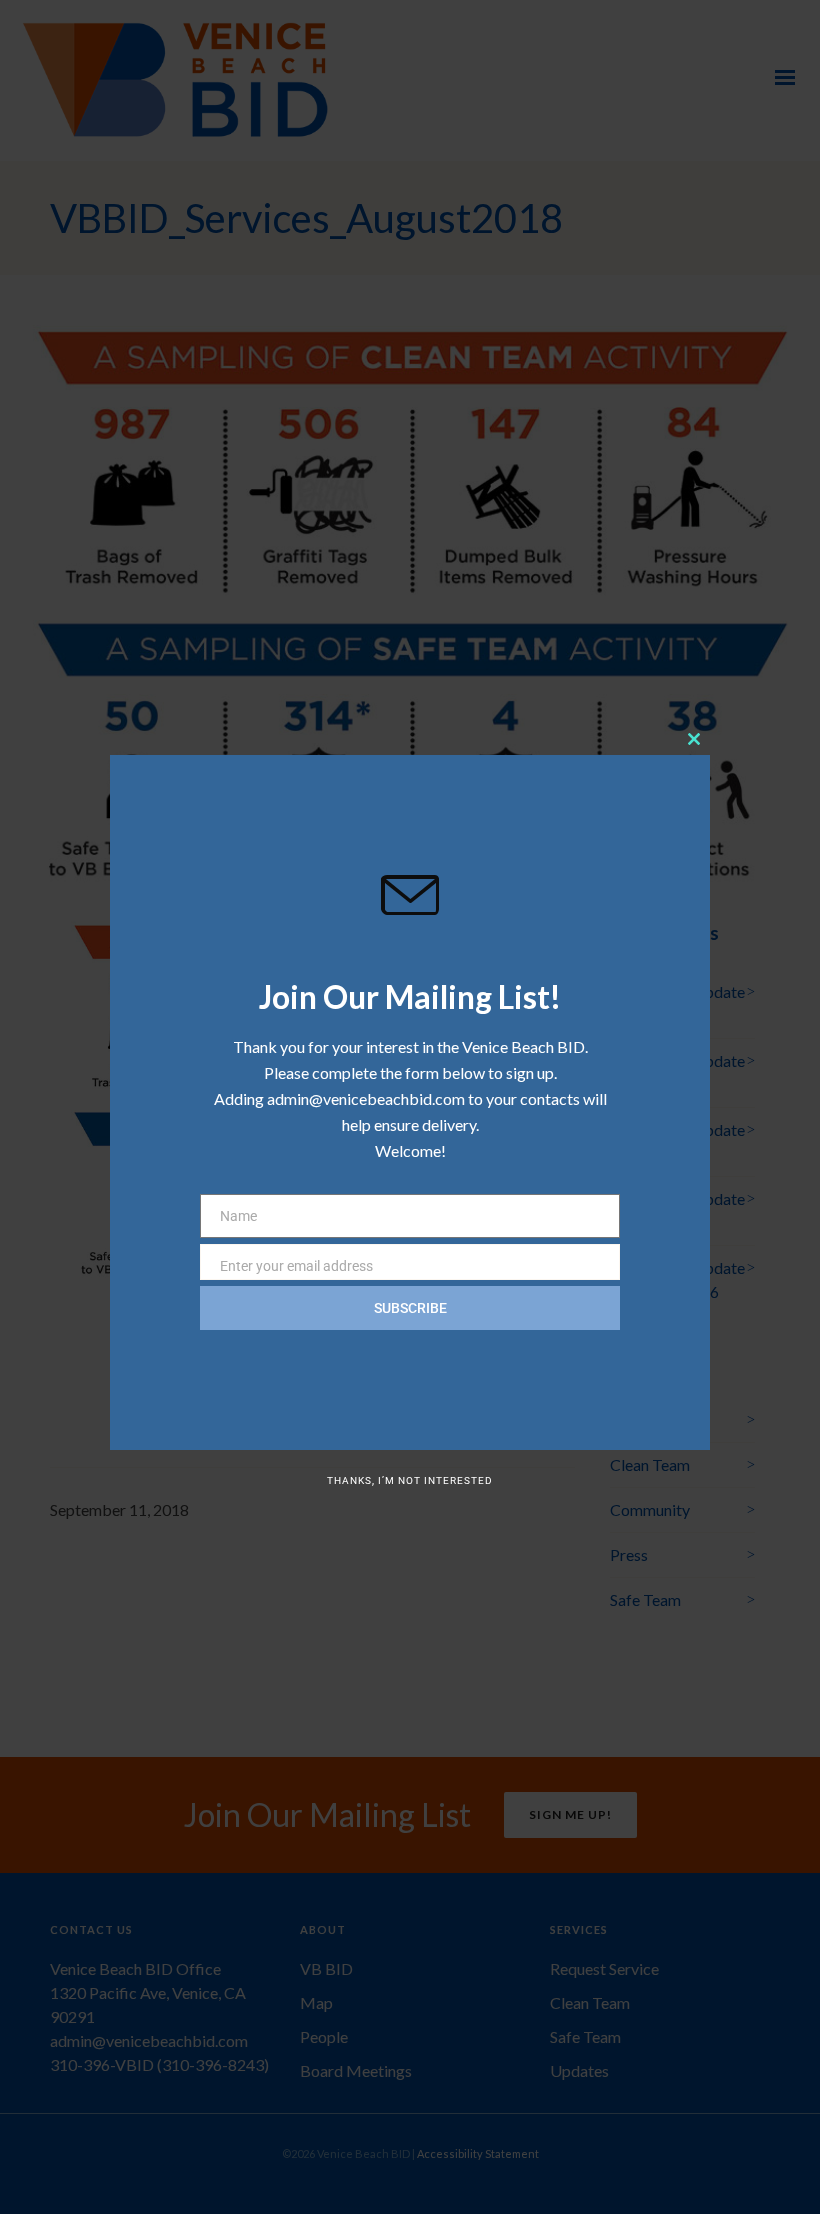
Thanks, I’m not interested (410, 1480)
